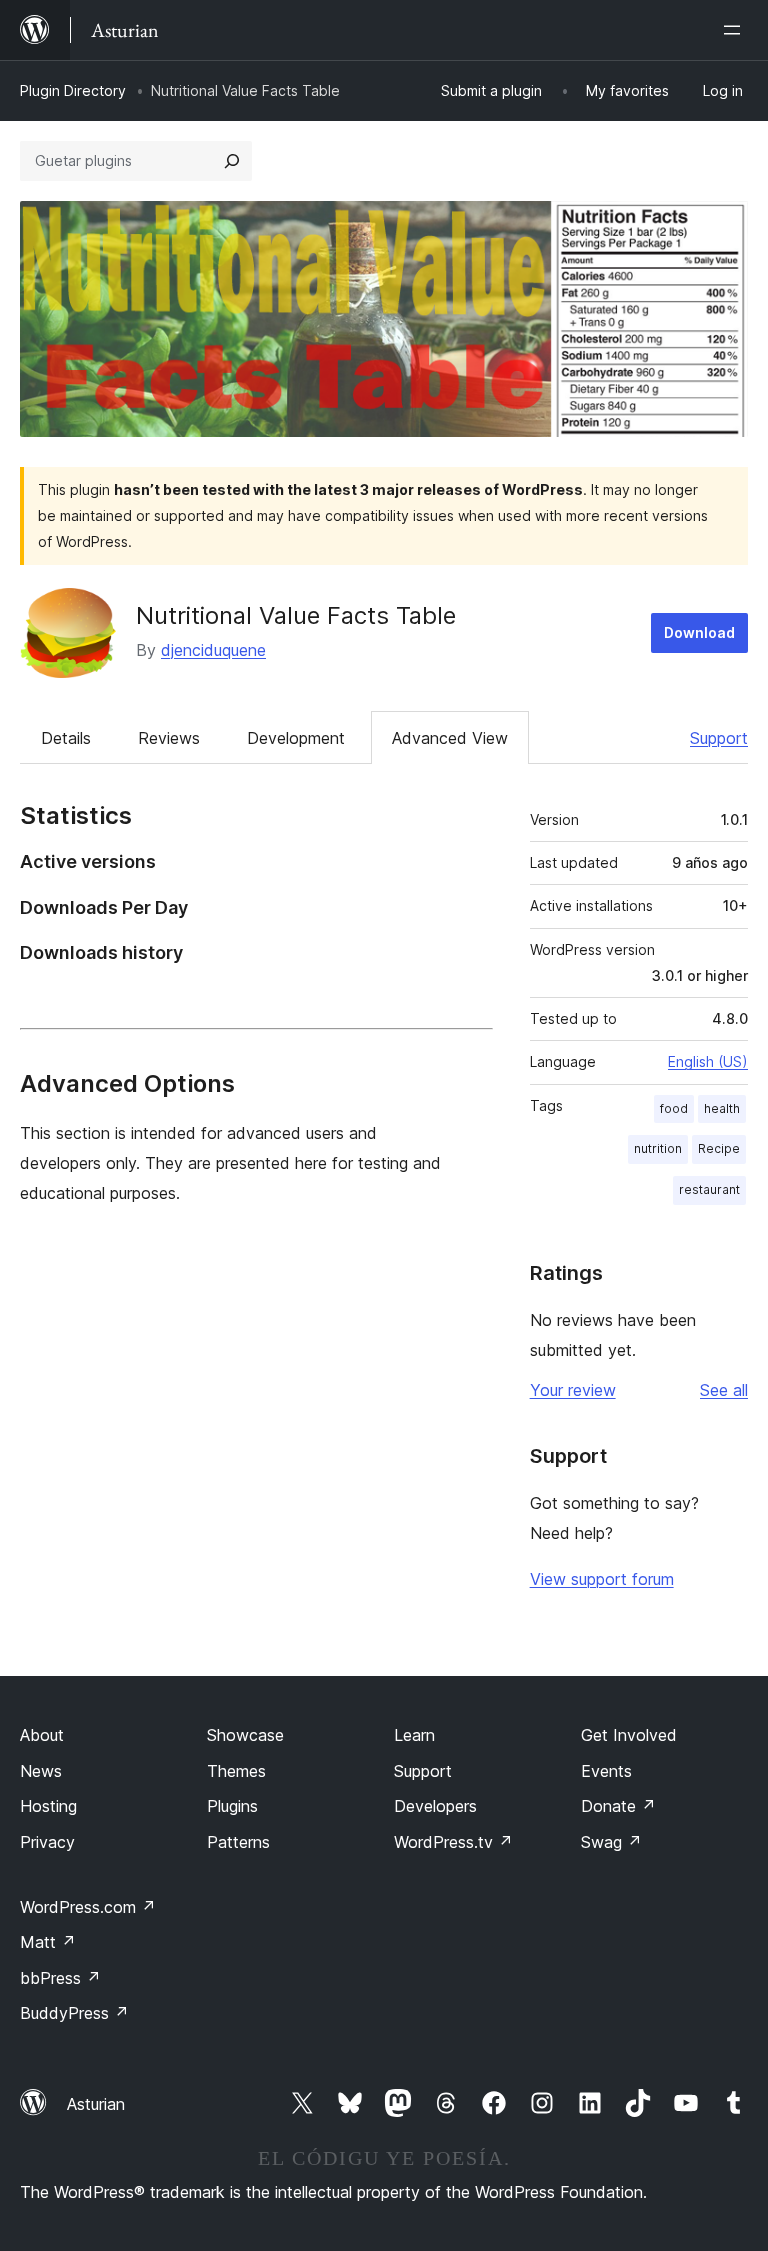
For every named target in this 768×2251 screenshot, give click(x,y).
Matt (48, 1942)
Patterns (238, 1842)
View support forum (602, 1579)
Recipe (719, 1148)
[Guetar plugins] (232, 161)
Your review (573, 1390)
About (42, 1735)
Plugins (232, 1806)
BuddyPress (74, 2013)
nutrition (658, 1148)
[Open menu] (736, 30)
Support (719, 738)
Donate (618, 1806)
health (722, 1108)
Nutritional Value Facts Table (296, 615)
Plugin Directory (73, 90)
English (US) (708, 1061)
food (674, 1108)
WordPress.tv (453, 1842)
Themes (236, 1771)
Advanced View (450, 738)
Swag (611, 1842)
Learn (414, 1735)
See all (724, 1390)
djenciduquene (213, 650)
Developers (435, 1806)
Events (606, 1771)
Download (699, 632)
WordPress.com (88, 1907)
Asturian (96, 2104)
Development (296, 738)
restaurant (709, 1189)
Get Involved (629, 1735)
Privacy (47, 1842)
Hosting (48, 1806)
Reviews (169, 738)
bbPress (60, 1978)
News (41, 1771)
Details (66, 738)
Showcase (245, 1735)
